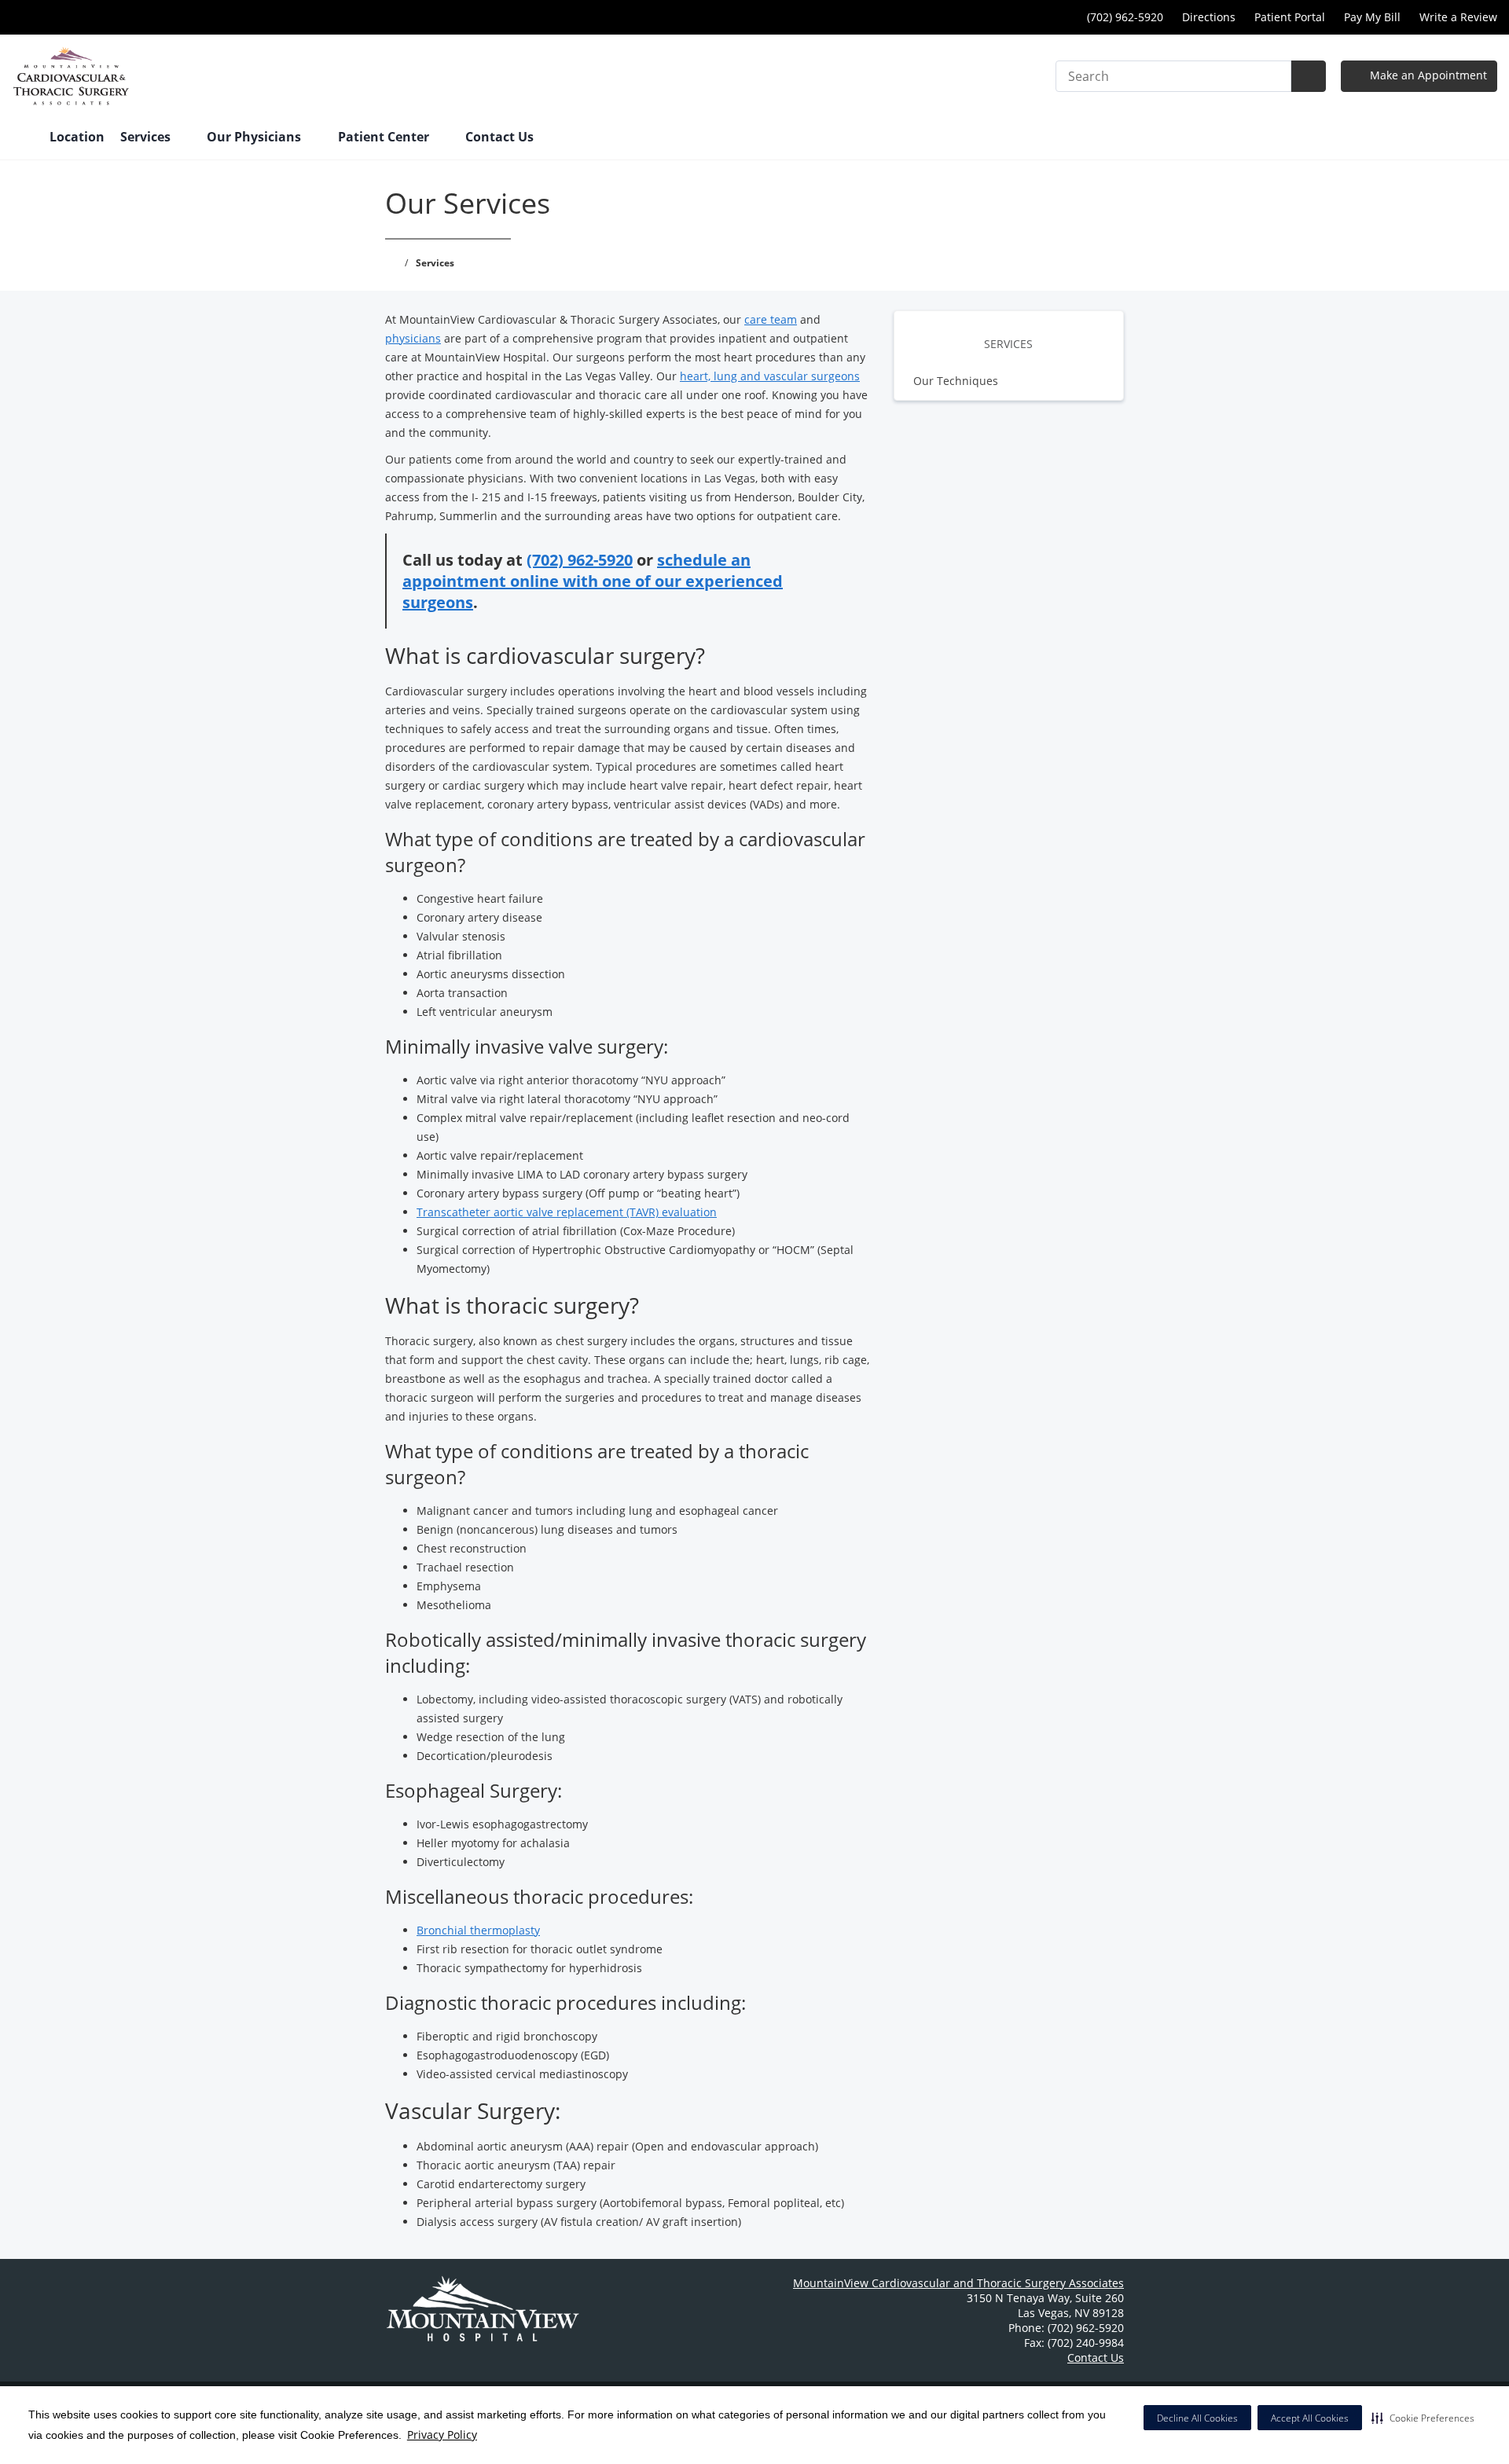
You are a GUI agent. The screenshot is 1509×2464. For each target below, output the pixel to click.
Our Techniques (956, 381)
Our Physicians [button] (255, 137)
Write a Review (1458, 17)
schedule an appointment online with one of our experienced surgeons (593, 581)
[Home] (23, 138)
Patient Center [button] (385, 137)
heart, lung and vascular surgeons (770, 376)
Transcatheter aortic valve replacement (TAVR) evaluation (567, 1212)
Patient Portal (1290, 17)
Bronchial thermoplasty (478, 1930)
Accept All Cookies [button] (1310, 2418)
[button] (1423, 2418)
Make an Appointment (1427, 75)
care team (771, 319)
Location (77, 137)
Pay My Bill (1372, 17)
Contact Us (499, 137)
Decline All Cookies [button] (1197, 2418)
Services (1008, 344)
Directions (1209, 17)
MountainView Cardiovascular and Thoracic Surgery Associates (958, 2283)
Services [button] (147, 137)
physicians (413, 338)
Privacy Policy (442, 2435)
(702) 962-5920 (580, 560)
